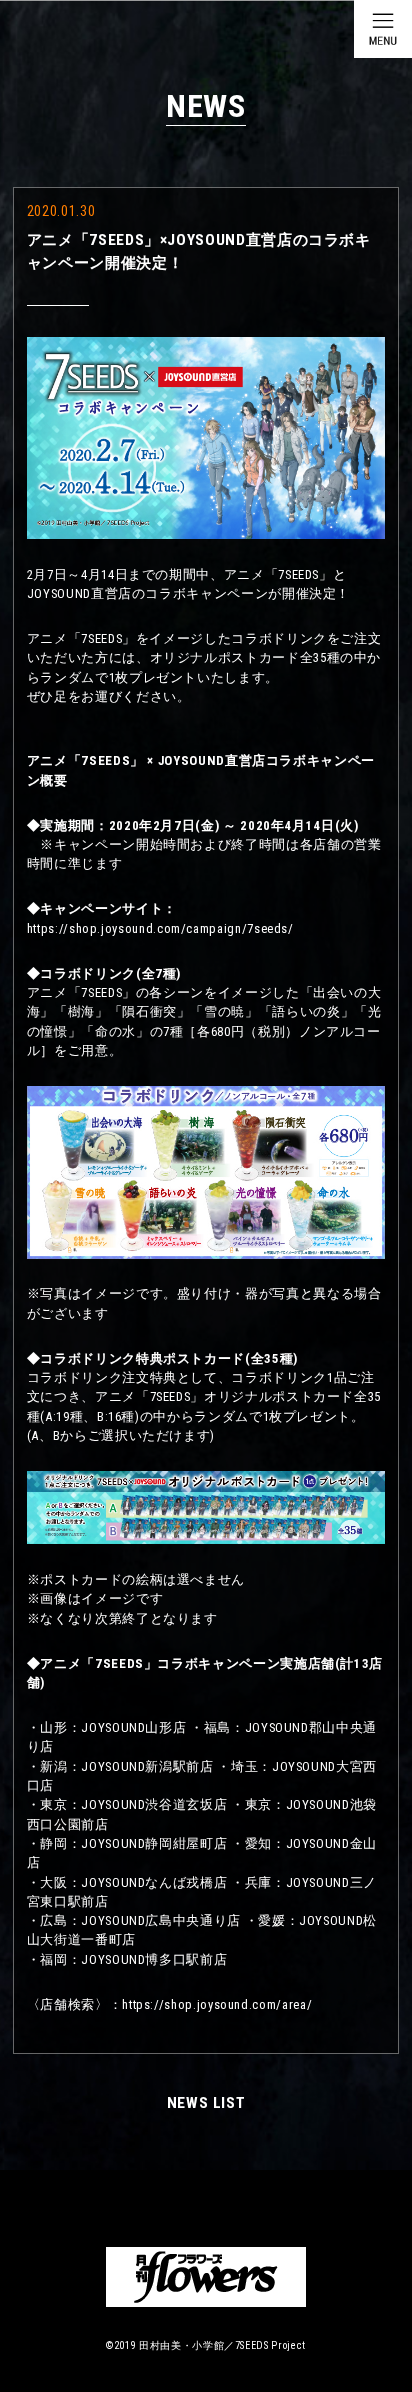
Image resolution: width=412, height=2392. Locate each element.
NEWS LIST (206, 2103)
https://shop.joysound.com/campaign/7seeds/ (160, 928)
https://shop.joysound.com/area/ (217, 2004)
